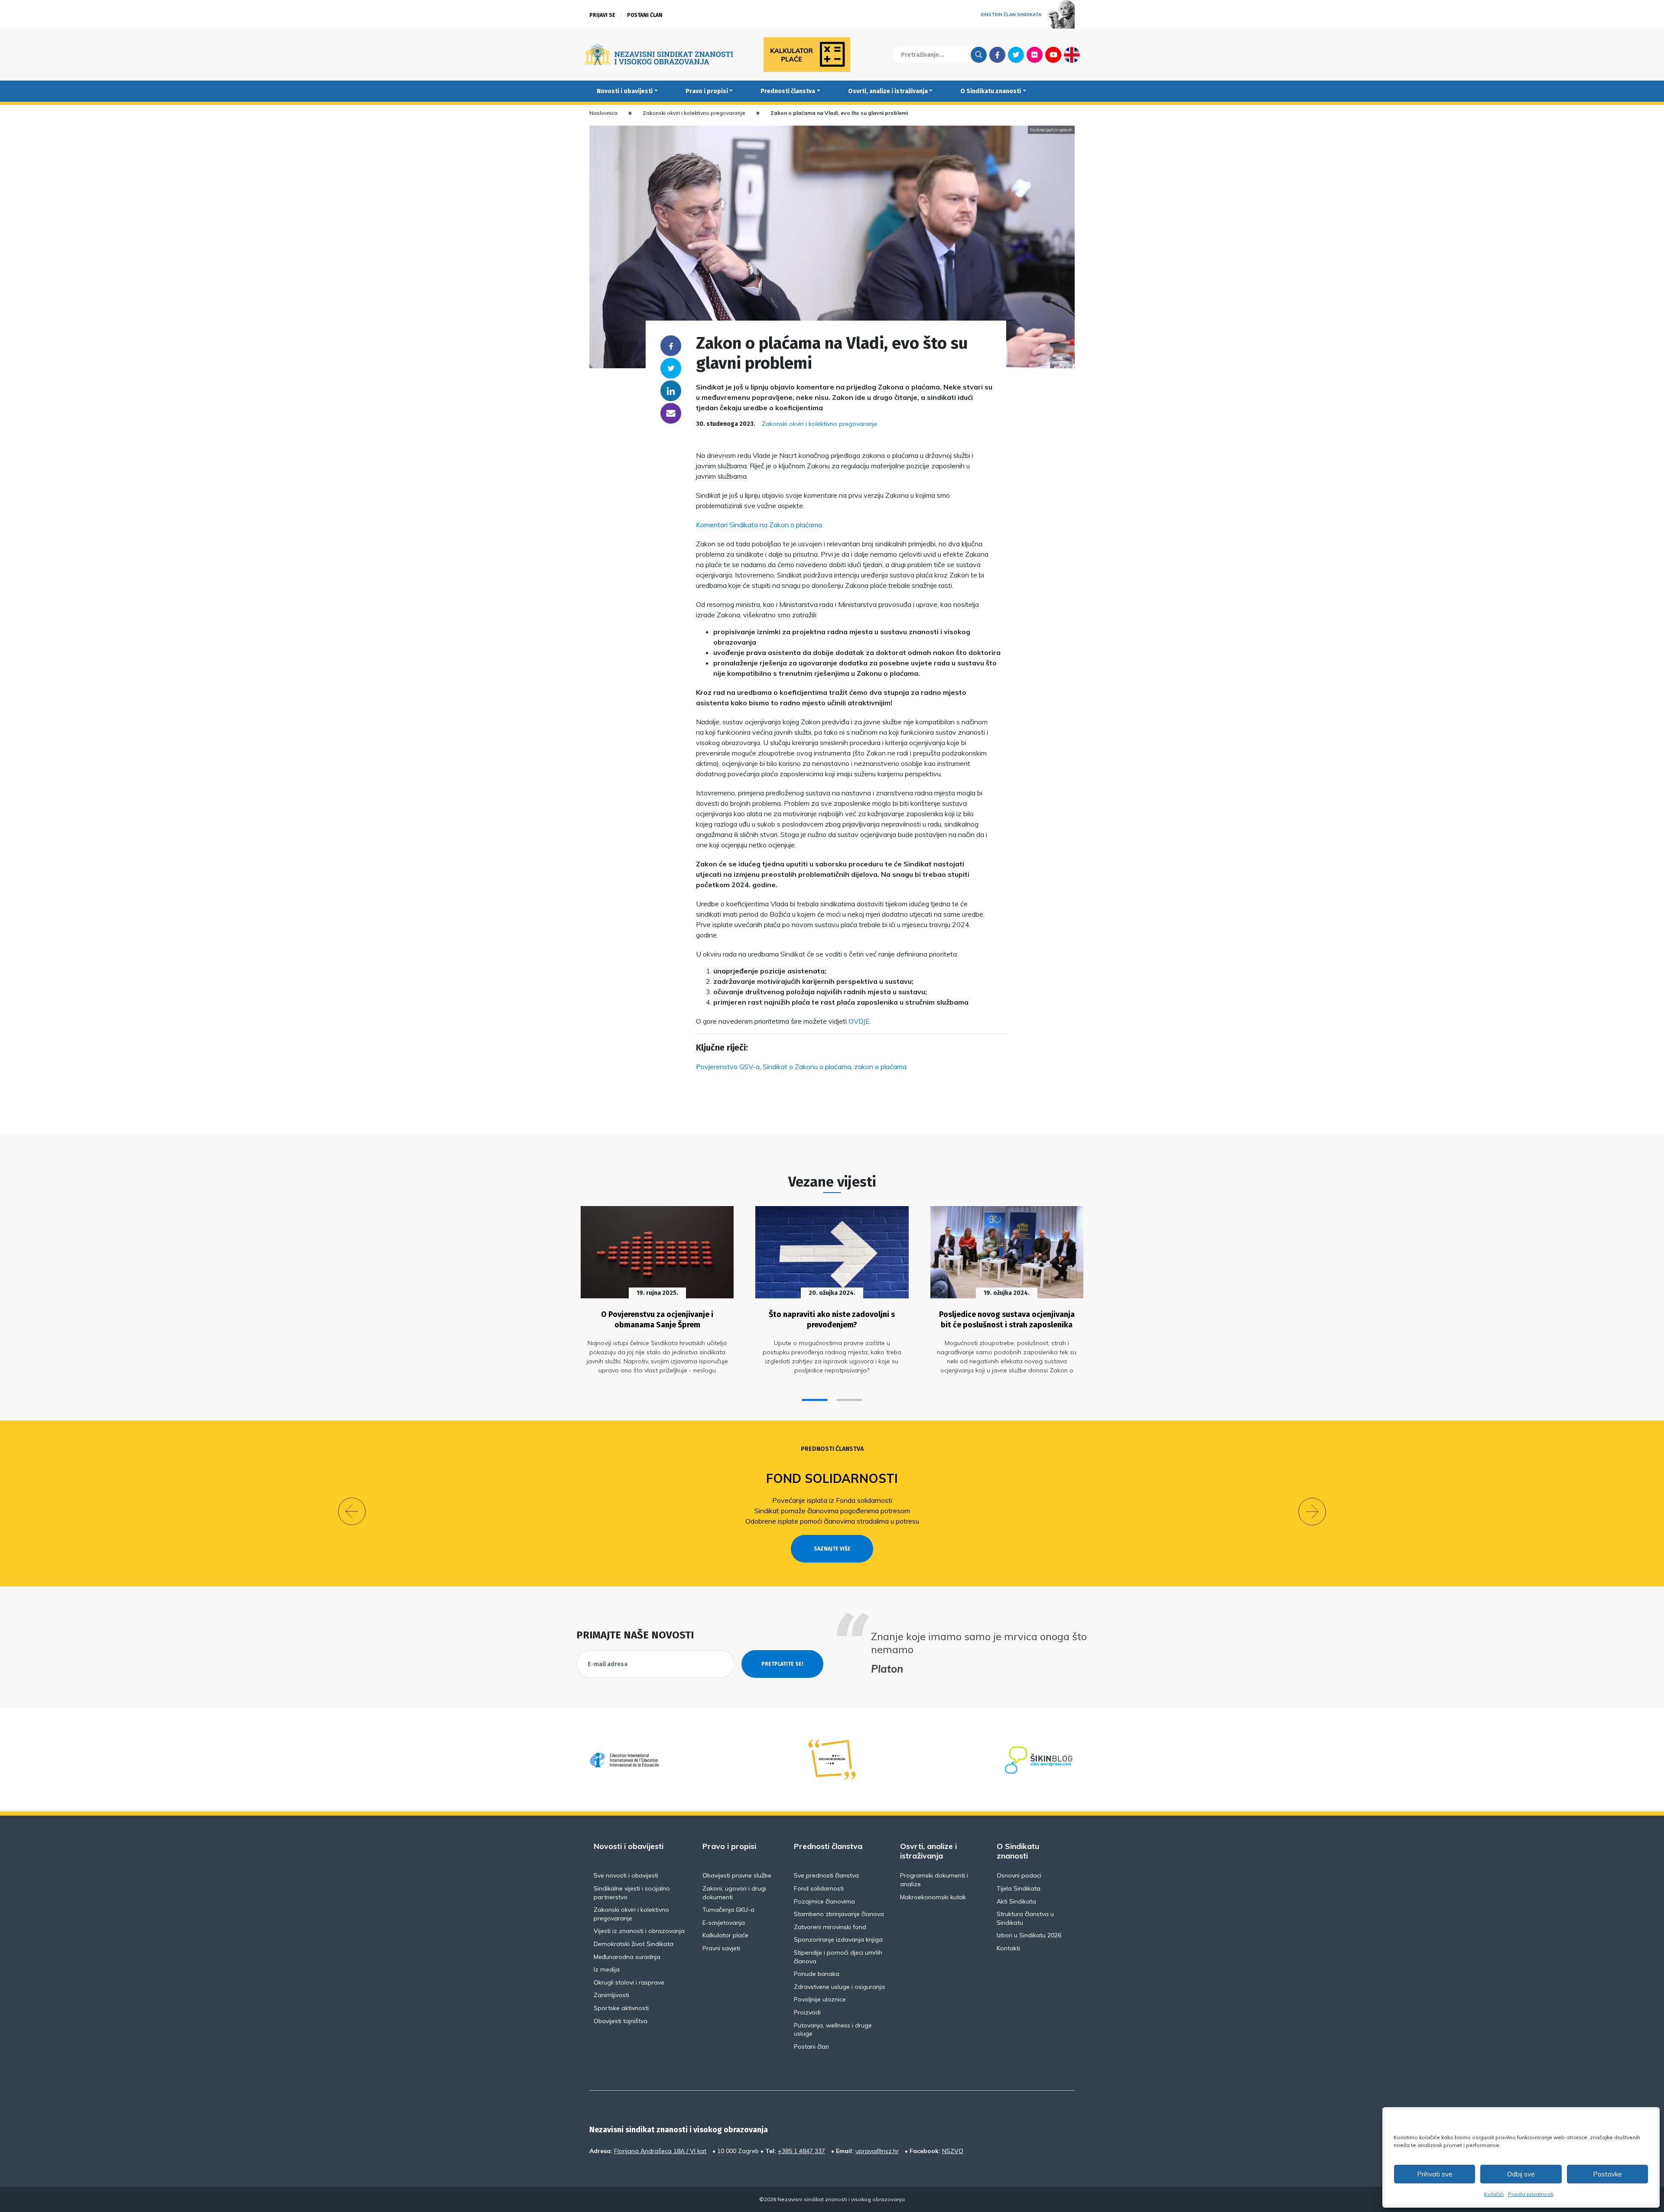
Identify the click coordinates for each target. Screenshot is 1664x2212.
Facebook (997, 55)
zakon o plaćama (880, 1067)
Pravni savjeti (721, 1948)
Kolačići (1494, 2194)
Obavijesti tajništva (621, 2021)
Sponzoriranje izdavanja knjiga (838, 1940)
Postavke (1607, 2174)
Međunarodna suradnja (627, 1957)
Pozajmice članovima (824, 1901)
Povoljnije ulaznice (820, 1999)
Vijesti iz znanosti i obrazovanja (639, 1931)
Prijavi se (602, 15)
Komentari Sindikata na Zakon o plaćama (759, 525)
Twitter (1016, 55)
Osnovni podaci (1019, 1875)
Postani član (645, 15)
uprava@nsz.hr (877, 2151)
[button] (815, 1400)
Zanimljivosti (611, 1995)
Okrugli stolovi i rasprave (629, 1982)
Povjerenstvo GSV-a (728, 1067)
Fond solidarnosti (832, 1478)
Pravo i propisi (707, 91)
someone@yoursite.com (671, 413)
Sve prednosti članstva (826, 1875)
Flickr (1035, 55)
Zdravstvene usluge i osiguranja (839, 1987)
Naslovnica (603, 113)
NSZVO (953, 2151)
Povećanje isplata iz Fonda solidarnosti (832, 1500)
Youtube (1053, 55)
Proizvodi (807, 2012)
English (1072, 55)
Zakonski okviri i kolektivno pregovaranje (694, 113)
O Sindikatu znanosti (991, 91)
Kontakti (1008, 1948)
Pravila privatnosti (1531, 2194)
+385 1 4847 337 (801, 2151)
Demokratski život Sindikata (634, 1944)
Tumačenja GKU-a (728, 1910)
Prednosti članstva (788, 91)
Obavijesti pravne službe (737, 1875)
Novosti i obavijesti (625, 91)
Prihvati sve (1435, 2174)
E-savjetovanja (724, 1923)
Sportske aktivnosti (621, 2008)
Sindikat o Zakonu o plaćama (807, 1067)
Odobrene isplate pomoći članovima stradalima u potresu (832, 1521)
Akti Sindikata (1016, 1901)
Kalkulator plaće (725, 1935)
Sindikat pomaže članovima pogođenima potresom (832, 1511)
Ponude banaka (817, 1974)
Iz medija (607, 1969)
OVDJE (859, 1021)
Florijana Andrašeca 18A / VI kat (660, 2151)
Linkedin (671, 391)
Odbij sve (1521, 2174)
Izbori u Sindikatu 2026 (1029, 1935)
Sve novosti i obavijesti (626, 1875)
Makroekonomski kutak (933, 1897)
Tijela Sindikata (1019, 1888)
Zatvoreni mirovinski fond (830, 1927)
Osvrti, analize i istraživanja (888, 91)
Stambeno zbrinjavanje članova (839, 1914)
